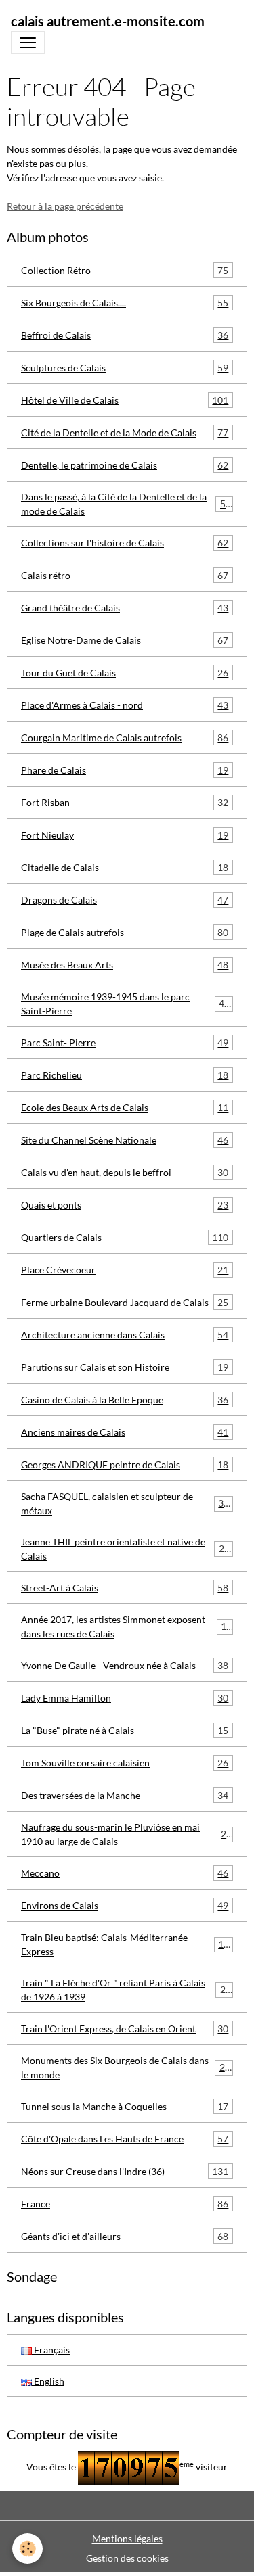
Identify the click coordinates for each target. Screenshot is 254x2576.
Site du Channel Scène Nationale (125, 1140)
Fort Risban (125, 803)
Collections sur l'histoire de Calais (125, 543)
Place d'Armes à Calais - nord (125, 705)
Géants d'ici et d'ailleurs (125, 2237)
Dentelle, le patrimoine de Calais (125, 465)
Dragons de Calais (125, 900)
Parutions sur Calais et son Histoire (125, 1367)
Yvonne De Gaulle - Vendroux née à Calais (125, 1666)
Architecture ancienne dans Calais (125, 1335)
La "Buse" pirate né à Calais (125, 1731)
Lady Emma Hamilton (125, 1698)
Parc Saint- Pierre (125, 1043)
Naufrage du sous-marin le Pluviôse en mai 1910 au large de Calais (126, 1834)
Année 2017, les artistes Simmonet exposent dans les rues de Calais (126, 1626)
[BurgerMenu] (28, 43)
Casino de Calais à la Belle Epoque (125, 1400)
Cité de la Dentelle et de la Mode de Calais (125, 433)
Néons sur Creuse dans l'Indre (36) (125, 2172)
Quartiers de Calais (125, 1238)
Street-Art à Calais (125, 1588)
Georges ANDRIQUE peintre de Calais (125, 1465)
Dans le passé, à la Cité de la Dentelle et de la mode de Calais (126, 504)
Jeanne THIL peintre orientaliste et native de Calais (125, 1549)
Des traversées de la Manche (125, 1796)
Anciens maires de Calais (125, 1432)
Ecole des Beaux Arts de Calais (125, 1108)
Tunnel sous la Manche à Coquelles (125, 2107)
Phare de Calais (125, 770)
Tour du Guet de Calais (125, 673)
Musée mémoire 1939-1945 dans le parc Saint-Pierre (125, 1004)
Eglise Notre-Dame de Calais (125, 640)
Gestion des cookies (127, 2558)
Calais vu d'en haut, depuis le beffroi (125, 1173)
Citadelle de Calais (125, 868)
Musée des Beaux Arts (125, 965)
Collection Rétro (125, 271)
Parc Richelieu (125, 1075)
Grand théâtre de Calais (125, 608)
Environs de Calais (125, 1906)
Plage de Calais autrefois (125, 933)
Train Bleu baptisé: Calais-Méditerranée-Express (125, 1944)
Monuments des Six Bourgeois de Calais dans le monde (126, 2067)
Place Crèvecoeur (125, 1270)
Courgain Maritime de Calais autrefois (125, 738)
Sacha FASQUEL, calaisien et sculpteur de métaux (125, 1503)
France (125, 2204)
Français (51, 2350)
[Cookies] (27, 2549)
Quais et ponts (125, 1205)
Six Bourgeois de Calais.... (125, 303)
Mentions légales (127, 2538)
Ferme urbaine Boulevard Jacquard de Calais (125, 1303)
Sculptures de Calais (125, 368)
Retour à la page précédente (65, 206)
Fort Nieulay (125, 835)
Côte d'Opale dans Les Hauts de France (125, 2139)
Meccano (125, 1873)
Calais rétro (125, 576)
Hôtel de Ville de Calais (125, 400)
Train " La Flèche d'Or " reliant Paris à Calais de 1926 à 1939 (126, 1990)
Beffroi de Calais (125, 335)
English (48, 2381)
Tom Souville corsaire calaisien (125, 1763)
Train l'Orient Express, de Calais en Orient (125, 2029)
